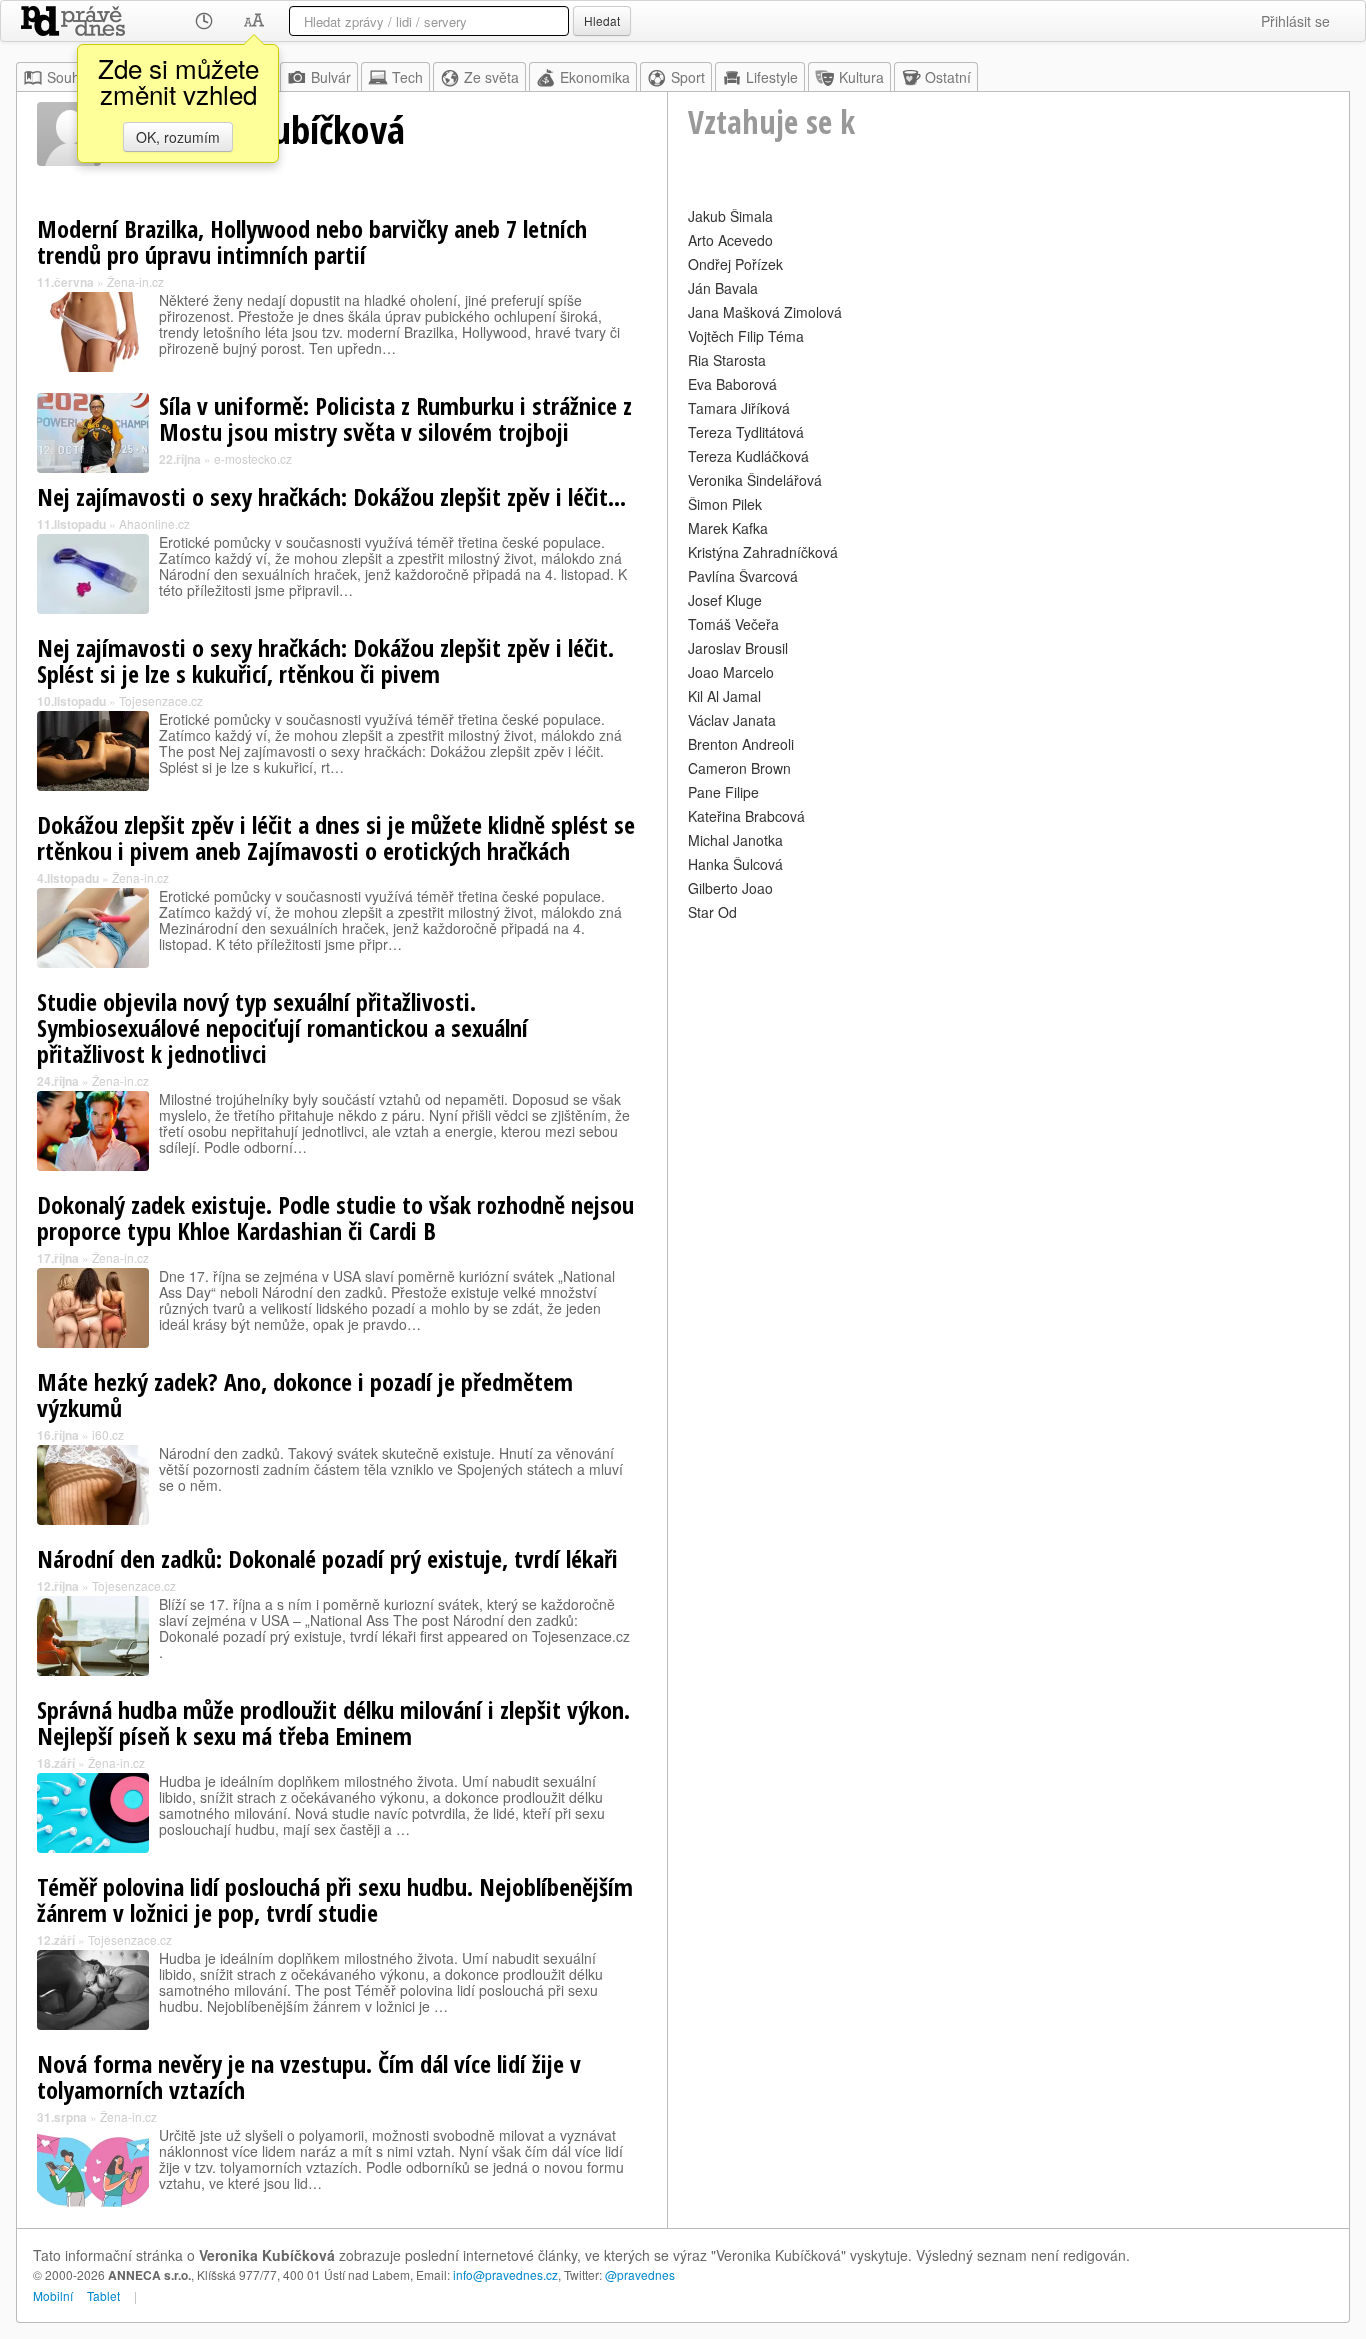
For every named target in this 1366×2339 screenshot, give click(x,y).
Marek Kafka (728, 528)
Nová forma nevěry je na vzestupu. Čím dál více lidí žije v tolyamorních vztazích (309, 2076)
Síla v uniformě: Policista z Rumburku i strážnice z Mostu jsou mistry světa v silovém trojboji (395, 418)
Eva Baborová (732, 384)
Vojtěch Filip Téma (746, 336)
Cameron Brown (739, 768)
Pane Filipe (723, 792)
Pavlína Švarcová (743, 576)
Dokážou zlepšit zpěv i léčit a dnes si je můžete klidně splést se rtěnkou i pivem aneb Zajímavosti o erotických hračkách (336, 837)
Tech (407, 77)
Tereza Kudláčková (748, 456)
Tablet (103, 2295)
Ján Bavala (723, 288)
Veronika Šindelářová (755, 480)
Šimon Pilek (725, 504)
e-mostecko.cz (253, 458)
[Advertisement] (1008, 1066)
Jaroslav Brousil (738, 648)
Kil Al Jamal (724, 696)
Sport (688, 77)
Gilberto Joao (730, 888)
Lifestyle (772, 77)
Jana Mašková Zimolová (765, 312)
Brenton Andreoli (741, 744)
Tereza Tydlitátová (746, 432)
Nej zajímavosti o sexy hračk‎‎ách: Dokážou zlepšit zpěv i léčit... (331, 496)
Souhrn (70, 77)
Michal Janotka (735, 840)
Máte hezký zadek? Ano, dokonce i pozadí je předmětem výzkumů (305, 1394)
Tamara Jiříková (739, 408)
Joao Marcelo (731, 672)
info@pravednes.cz (505, 2274)
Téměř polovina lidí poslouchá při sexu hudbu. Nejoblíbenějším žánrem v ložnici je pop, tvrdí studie (335, 1899)
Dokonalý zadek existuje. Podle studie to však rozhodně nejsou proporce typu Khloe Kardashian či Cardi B (335, 1217)
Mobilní (53, 2295)
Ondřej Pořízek (735, 264)
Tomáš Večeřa (733, 624)
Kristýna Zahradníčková (763, 552)
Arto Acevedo (730, 240)
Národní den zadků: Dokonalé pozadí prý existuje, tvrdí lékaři (327, 1558)
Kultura (861, 77)
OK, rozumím (178, 137)
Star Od (712, 912)
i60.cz (108, 1434)
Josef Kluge (725, 600)
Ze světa (491, 77)
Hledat (602, 20)
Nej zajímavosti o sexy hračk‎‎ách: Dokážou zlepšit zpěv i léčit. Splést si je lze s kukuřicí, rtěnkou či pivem (325, 660)
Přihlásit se (1295, 21)
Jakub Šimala (730, 216)
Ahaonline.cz (154, 523)
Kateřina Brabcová (746, 816)
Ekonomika (595, 77)
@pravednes (640, 2274)
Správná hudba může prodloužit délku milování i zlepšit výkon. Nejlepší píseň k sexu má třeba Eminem (333, 1722)
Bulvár (331, 77)
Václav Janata (732, 720)
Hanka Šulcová (735, 864)
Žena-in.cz (135, 281)
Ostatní (948, 77)
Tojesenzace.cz (161, 700)
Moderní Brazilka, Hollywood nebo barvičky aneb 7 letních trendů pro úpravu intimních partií (312, 241)
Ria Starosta (727, 360)
